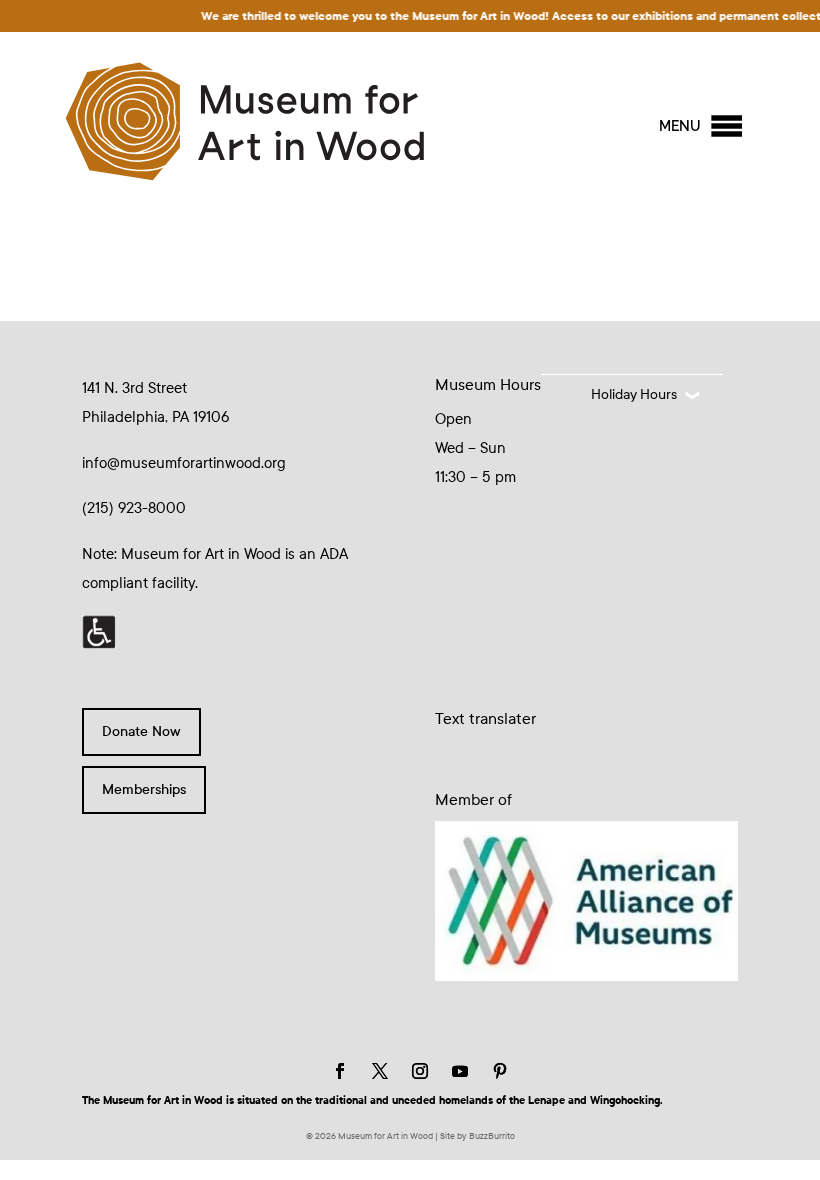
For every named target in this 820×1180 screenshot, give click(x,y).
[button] (680, 126)
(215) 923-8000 (134, 508)
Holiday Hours (634, 394)
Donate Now (141, 731)
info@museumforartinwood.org (184, 463)
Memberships (144, 789)
